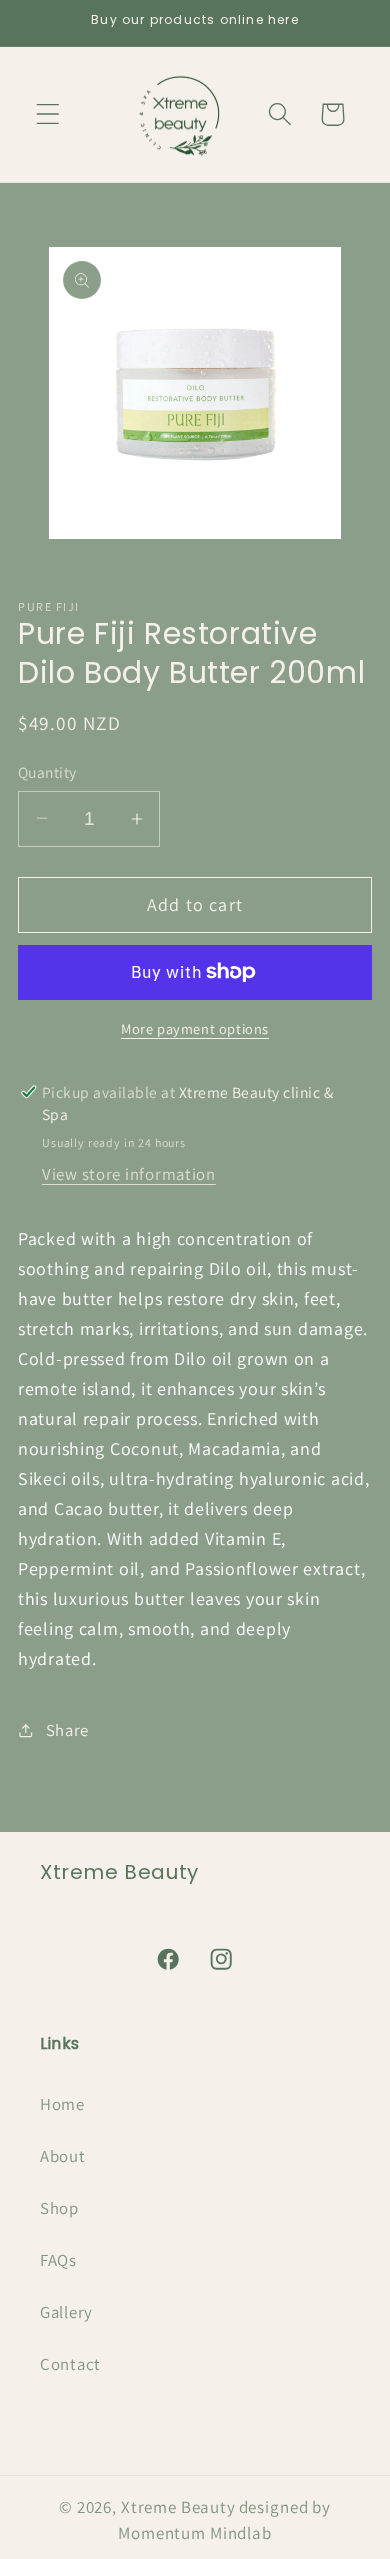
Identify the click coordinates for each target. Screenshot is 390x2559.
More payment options (195, 1028)
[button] (48, 114)
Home (62, 2104)
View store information (129, 1174)
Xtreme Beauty (178, 2507)
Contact (70, 2364)
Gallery (66, 2312)
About (63, 2156)
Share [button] (67, 1730)
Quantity (47, 772)
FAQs (58, 2260)
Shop (59, 2208)
